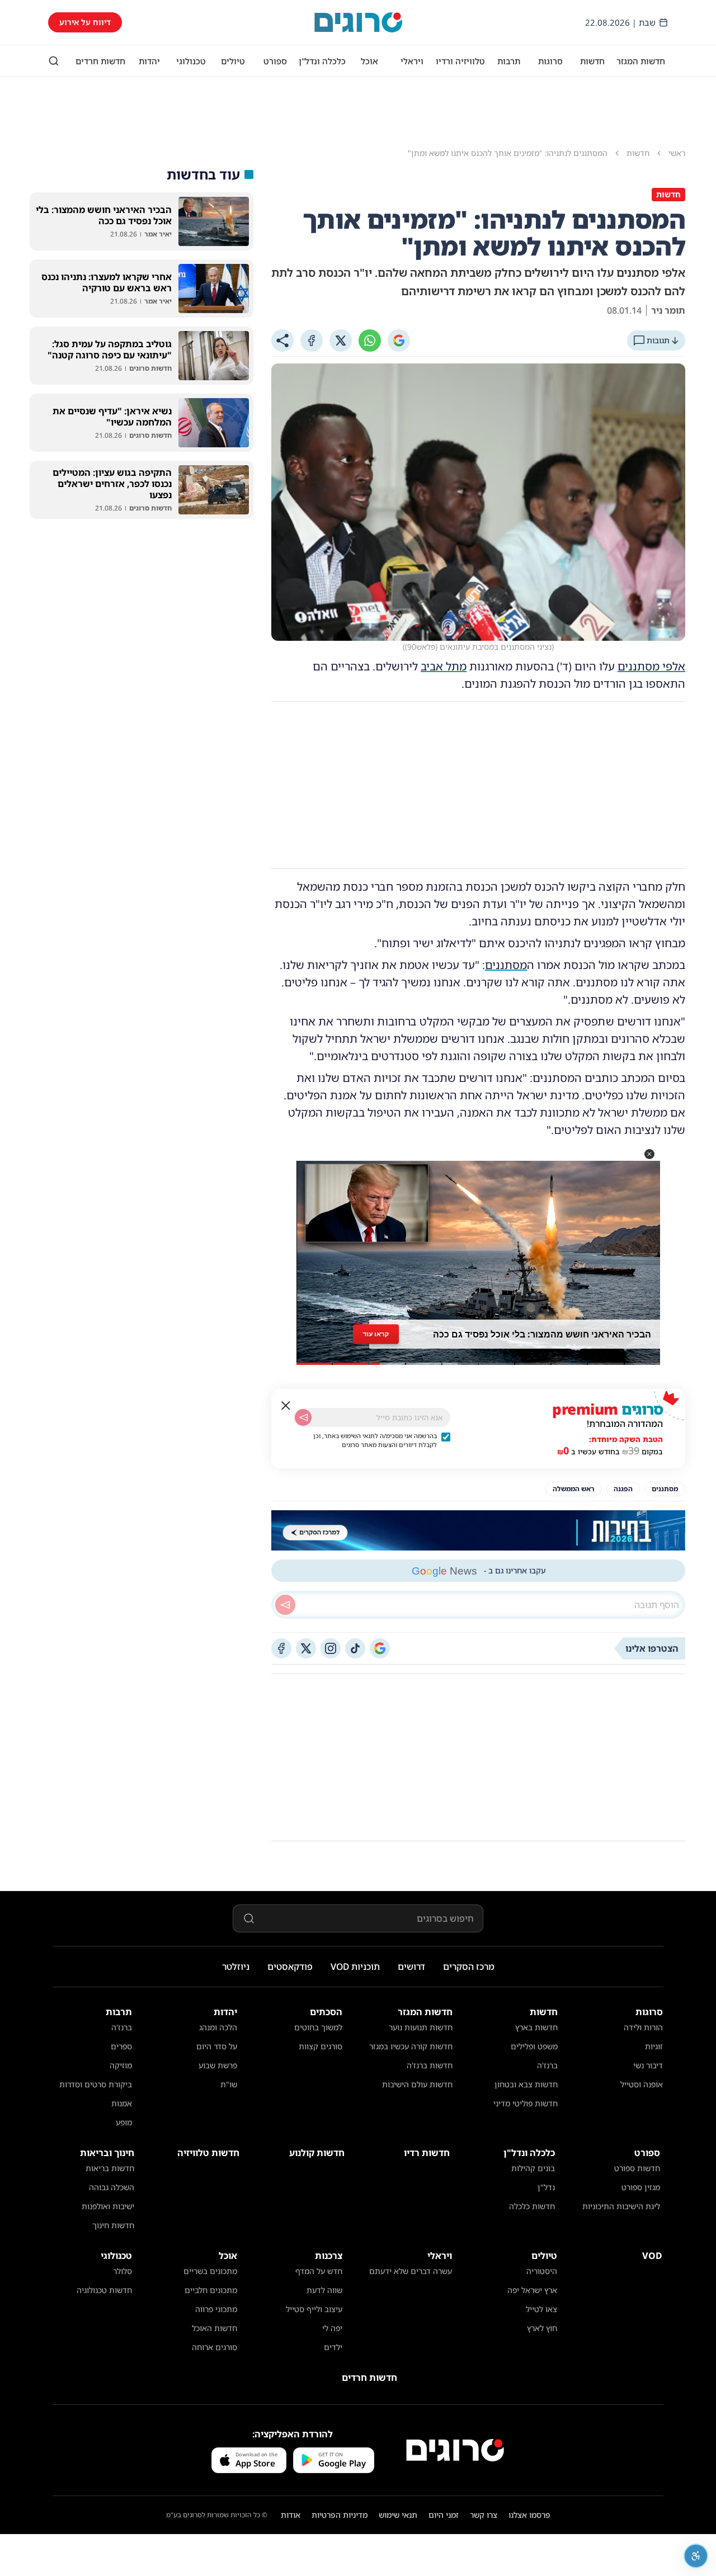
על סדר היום (217, 2046)
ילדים (333, 2347)
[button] (649, 1154)
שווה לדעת (324, 2290)
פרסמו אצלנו (529, 2515)
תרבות (509, 61)
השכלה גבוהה (112, 2187)
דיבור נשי (648, 2065)
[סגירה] (286, 1406)
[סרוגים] (455, 2450)
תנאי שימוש (398, 2515)
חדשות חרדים (100, 61)
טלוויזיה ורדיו (460, 61)
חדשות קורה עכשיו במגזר (411, 2046)
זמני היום (444, 2515)
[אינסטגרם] (331, 1648)
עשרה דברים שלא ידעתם (411, 2271)
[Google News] (380, 1648)
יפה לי (332, 2328)
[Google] (399, 341)
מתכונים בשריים (210, 2271)
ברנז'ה (547, 2065)
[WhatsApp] (370, 341)
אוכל (369, 61)
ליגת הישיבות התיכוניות (621, 2206)
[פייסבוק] (281, 1648)
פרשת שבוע (218, 2065)
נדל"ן (546, 2187)
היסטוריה (542, 2271)
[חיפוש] (54, 61)
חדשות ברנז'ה (430, 2065)
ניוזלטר (236, 1967)
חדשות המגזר (641, 61)
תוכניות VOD (355, 1967)
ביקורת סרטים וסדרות (96, 2084)
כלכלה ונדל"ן (322, 61)
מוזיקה (121, 2065)
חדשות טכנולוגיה (104, 2290)
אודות (291, 2515)
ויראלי (412, 61)
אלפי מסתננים (651, 666)
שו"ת (229, 2084)
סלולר (123, 2271)
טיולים (233, 61)
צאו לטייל (541, 2309)
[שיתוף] (282, 341)
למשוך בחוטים (318, 2027)
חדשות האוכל (215, 2328)
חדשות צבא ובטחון (526, 2084)
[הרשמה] (303, 1417)
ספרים (121, 2046)
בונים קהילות (533, 2168)
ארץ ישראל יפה (532, 2290)
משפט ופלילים (534, 2046)
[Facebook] (312, 341)
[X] (341, 341)
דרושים (411, 1967)
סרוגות (550, 61)
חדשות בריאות (110, 2168)
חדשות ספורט (637, 2168)
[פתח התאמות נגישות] (696, 2556)
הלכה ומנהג (218, 2027)
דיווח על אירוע (85, 22)
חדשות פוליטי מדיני (526, 2103)
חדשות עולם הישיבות (417, 2084)
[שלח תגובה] (285, 1605)
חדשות (592, 61)
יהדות (149, 61)
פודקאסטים (290, 1967)
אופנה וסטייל (642, 2084)
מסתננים (506, 965)
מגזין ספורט (641, 2187)
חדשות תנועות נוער (421, 2027)
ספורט (275, 61)
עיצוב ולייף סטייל (314, 2309)
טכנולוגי (191, 61)
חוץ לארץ (542, 2328)
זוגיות (654, 2046)
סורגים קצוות (321, 2046)
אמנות (122, 2103)
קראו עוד (376, 1334)
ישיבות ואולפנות (108, 2206)
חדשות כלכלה (532, 2206)
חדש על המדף (319, 2271)
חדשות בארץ (536, 2027)
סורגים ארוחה (215, 2347)
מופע (124, 2122)
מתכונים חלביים (211, 2290)
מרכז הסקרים (469, 1967)
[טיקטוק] (355, 1648)
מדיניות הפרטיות (340, 2515)
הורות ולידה (643, 2027)
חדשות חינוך (113, 2225)
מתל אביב (444, 666)
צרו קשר (484, 2515)
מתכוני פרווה (216, 2309)
